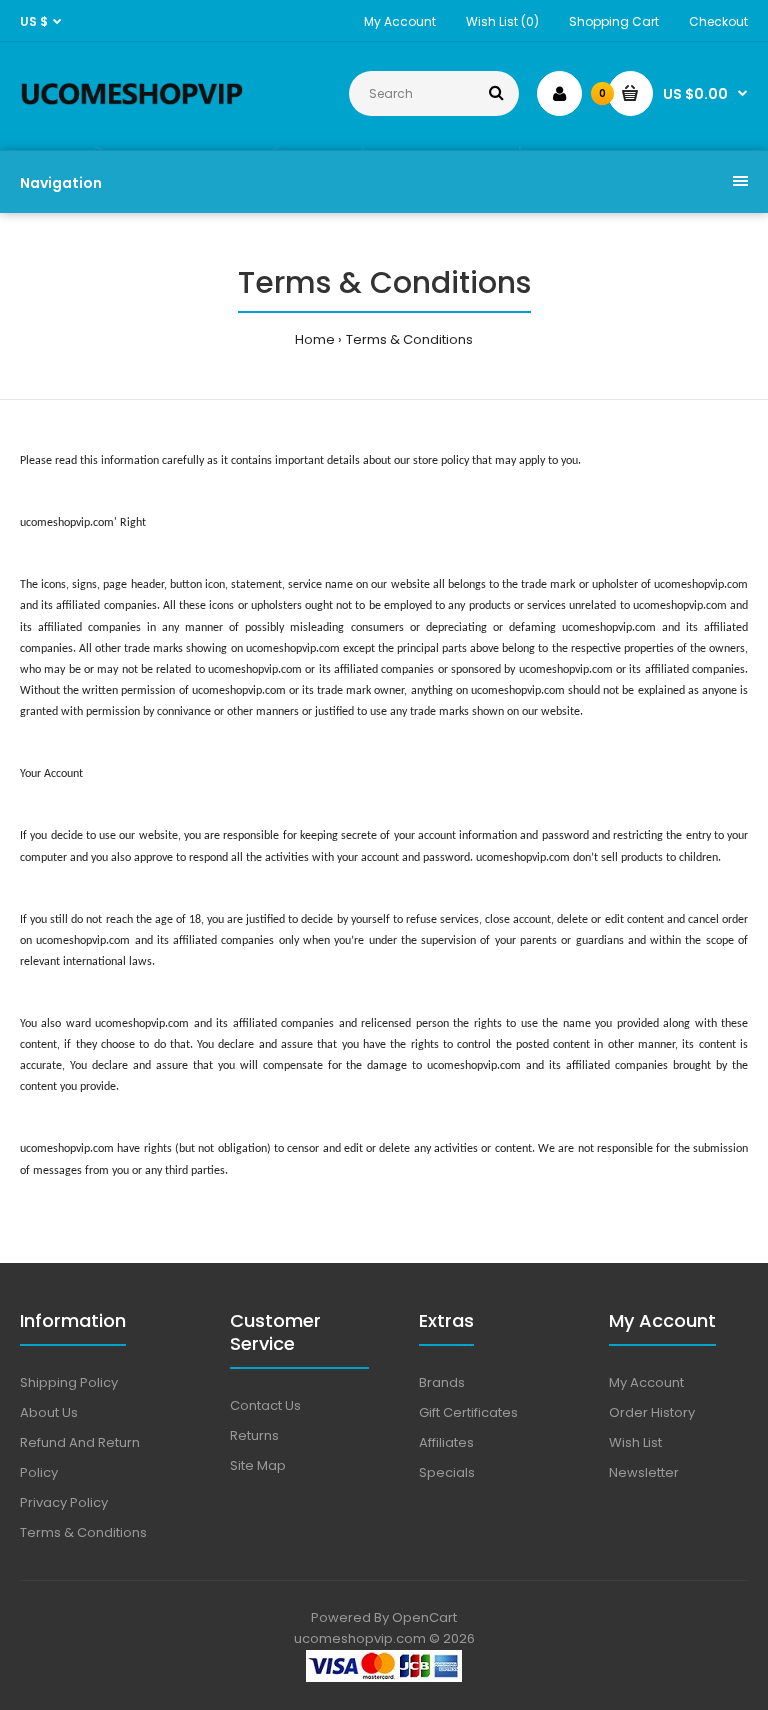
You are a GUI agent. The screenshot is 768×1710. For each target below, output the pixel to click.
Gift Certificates (468, 1412)
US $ (34, 21)
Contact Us (265, 1405)
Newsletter (644, 1472)
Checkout (718, 21)
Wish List (635, 1442)
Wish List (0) (502, 21)
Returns (254, 1435)
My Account (400, 21)
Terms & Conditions (409, 339)
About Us (49, 1412)
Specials (447, 1472)
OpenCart (424, 1617)
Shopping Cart (614, 21)
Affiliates (446, 1442)
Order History (652, 1412)
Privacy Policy (64, 1502)
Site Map (258, 1465)
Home (315, 339)
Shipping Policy (69, 1382)
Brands (442, 1382)
